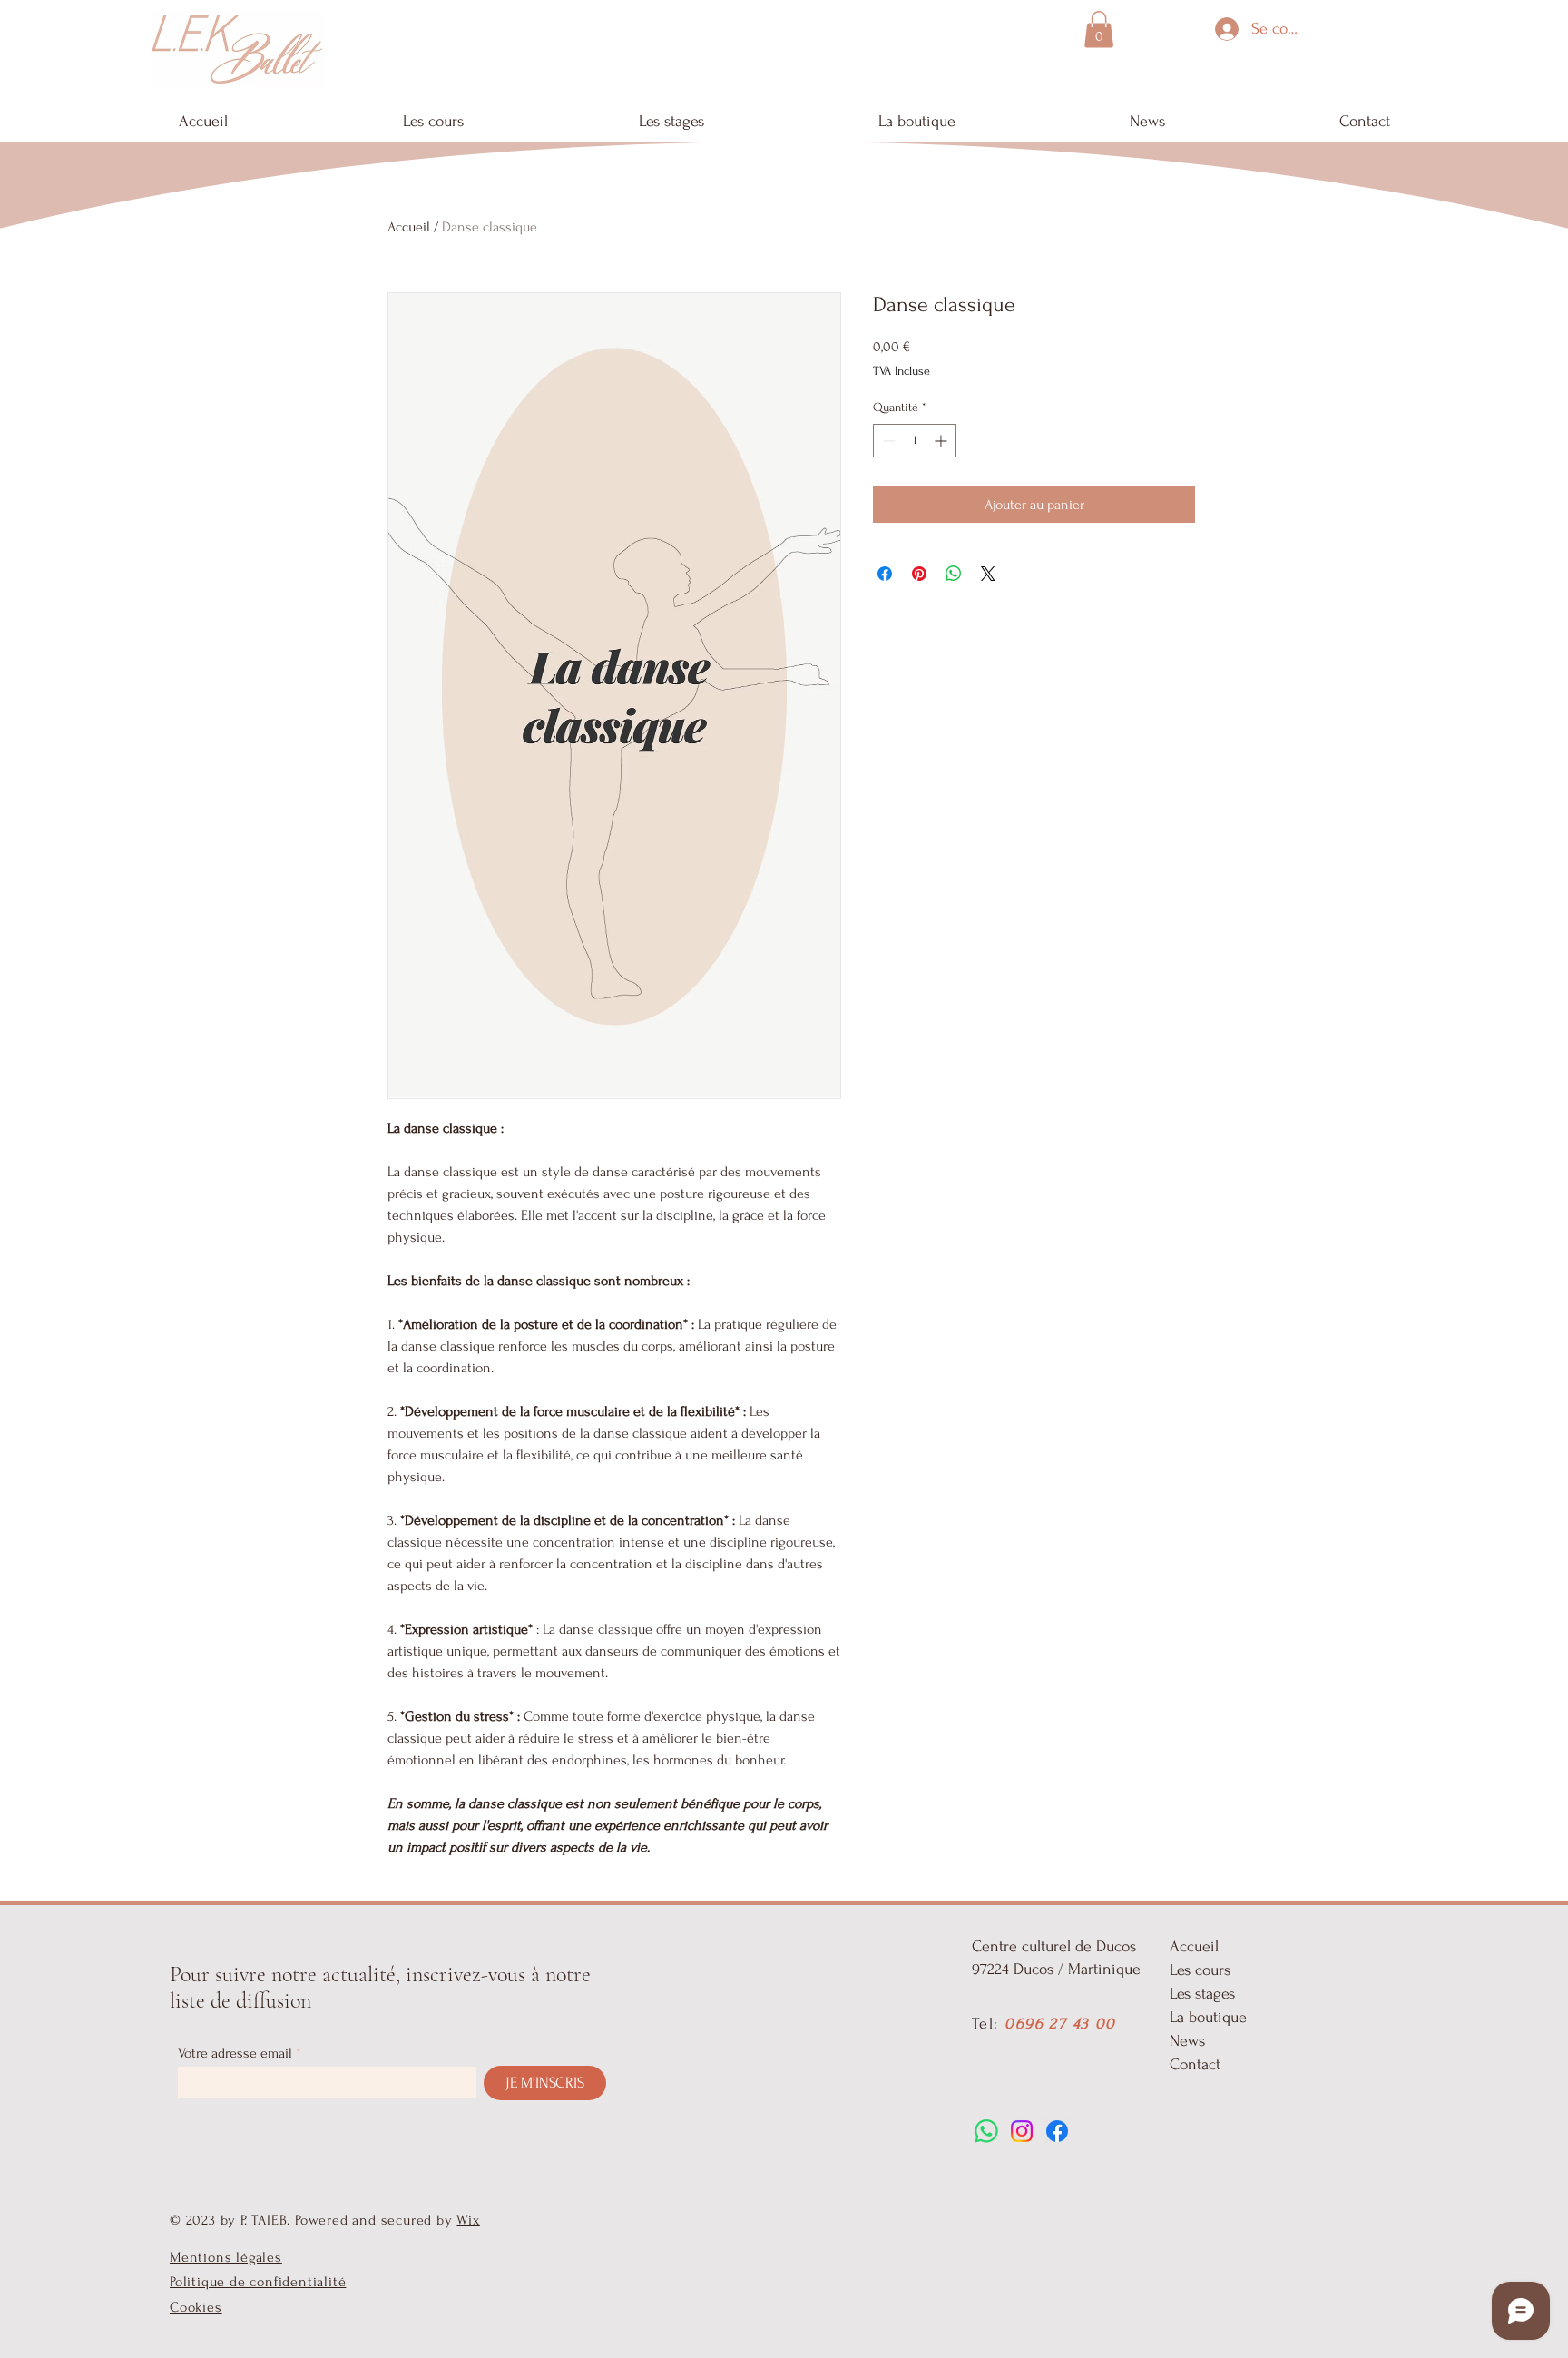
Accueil (409, 227)
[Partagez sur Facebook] (885, 574)
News (1187, 2041)
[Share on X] (988, 574)
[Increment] (942, 441)
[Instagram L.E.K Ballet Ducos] (1022, 2131)
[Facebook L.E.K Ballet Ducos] (1057, 2131)
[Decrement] (887, 441)
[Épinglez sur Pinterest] (919, 574)
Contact (1195, 2064)
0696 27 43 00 (1060, 2024)
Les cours (1200, 1970)
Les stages (1202, 1994)
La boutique (1208, 2017)
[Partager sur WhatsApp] (954, 574)
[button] (1099, 29)
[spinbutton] (915, 441)
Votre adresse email (235, 2053)
